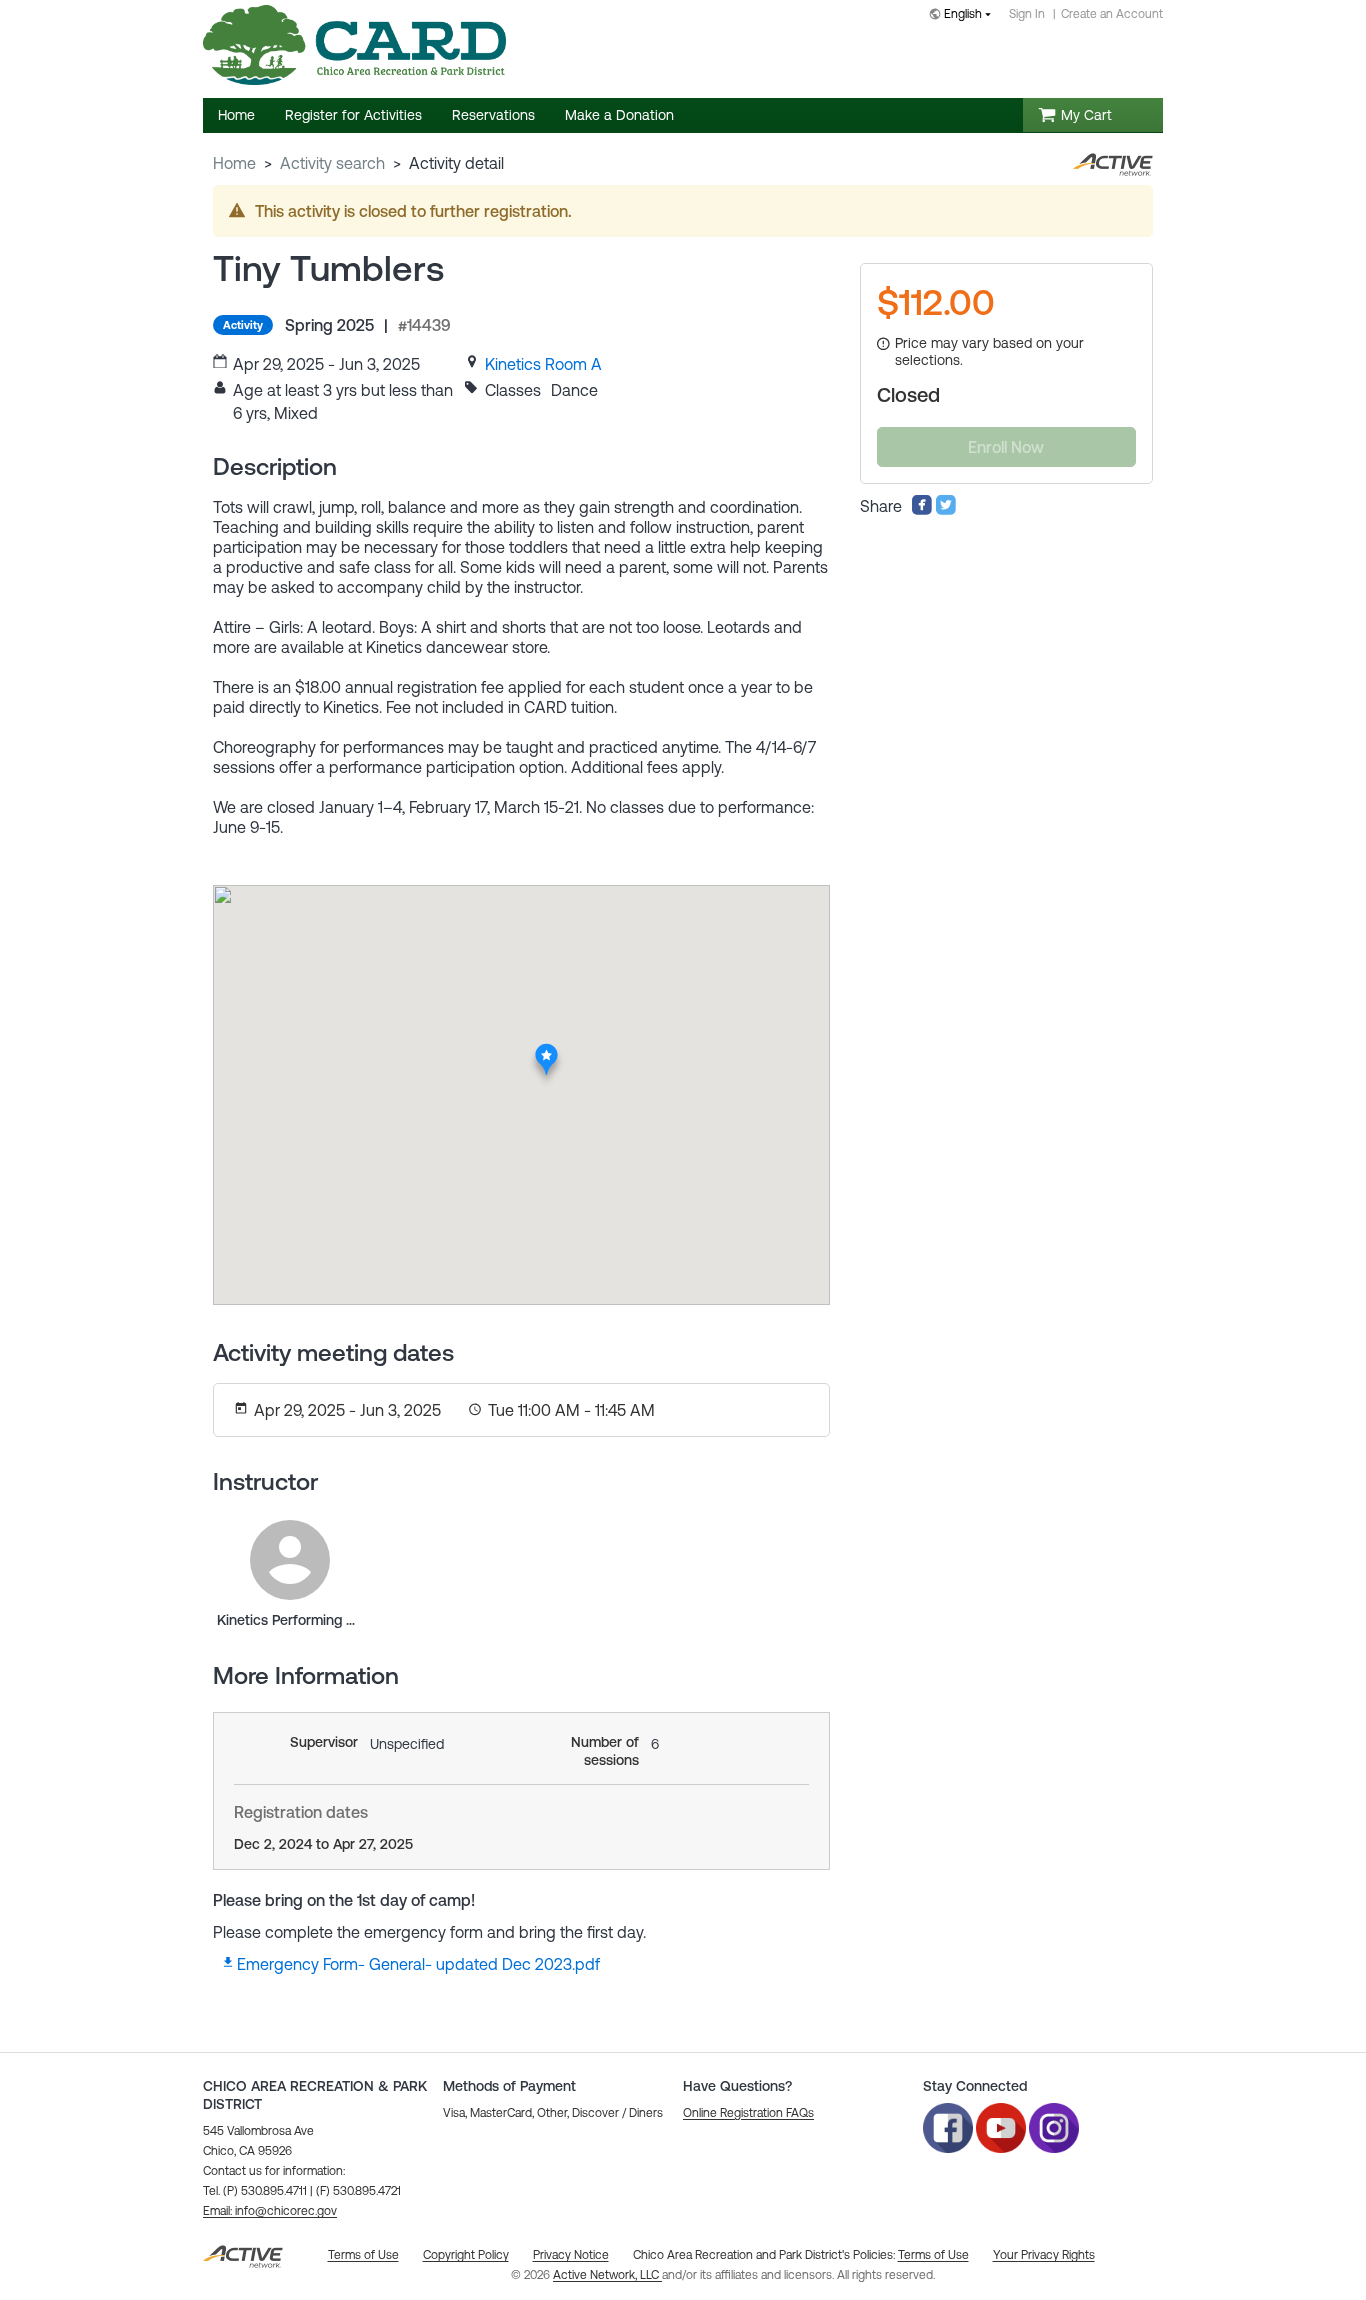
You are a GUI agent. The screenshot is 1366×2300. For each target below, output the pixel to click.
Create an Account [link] (1112, 14)
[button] (270, 2211)
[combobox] (964, 15)
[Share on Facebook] (922, 510)
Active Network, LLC (607, 2275)
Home (234, 163)
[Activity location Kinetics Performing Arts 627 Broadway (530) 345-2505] (546, 1050)
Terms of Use (933, 2255)
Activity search (332, 163)
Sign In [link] (1027, 14)
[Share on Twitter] (946, 510)
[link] (543, 364)
